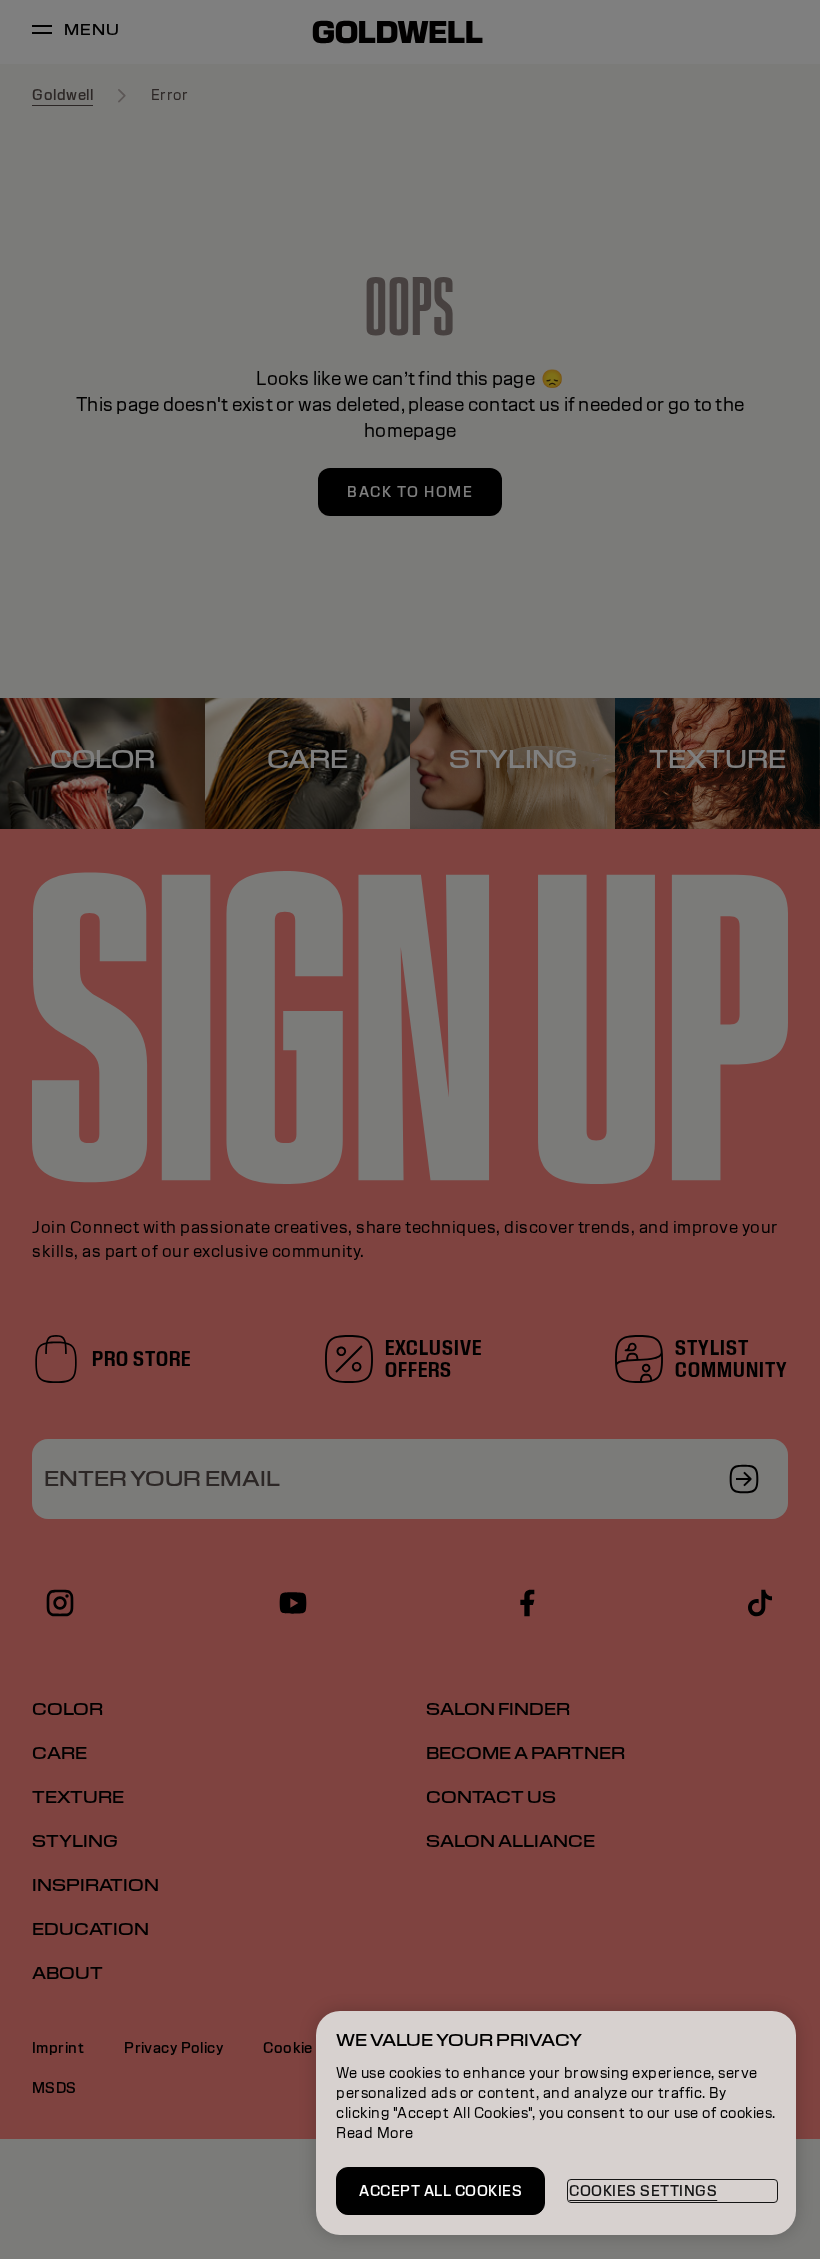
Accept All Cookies (440, 2191)
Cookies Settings (643, 2191)
